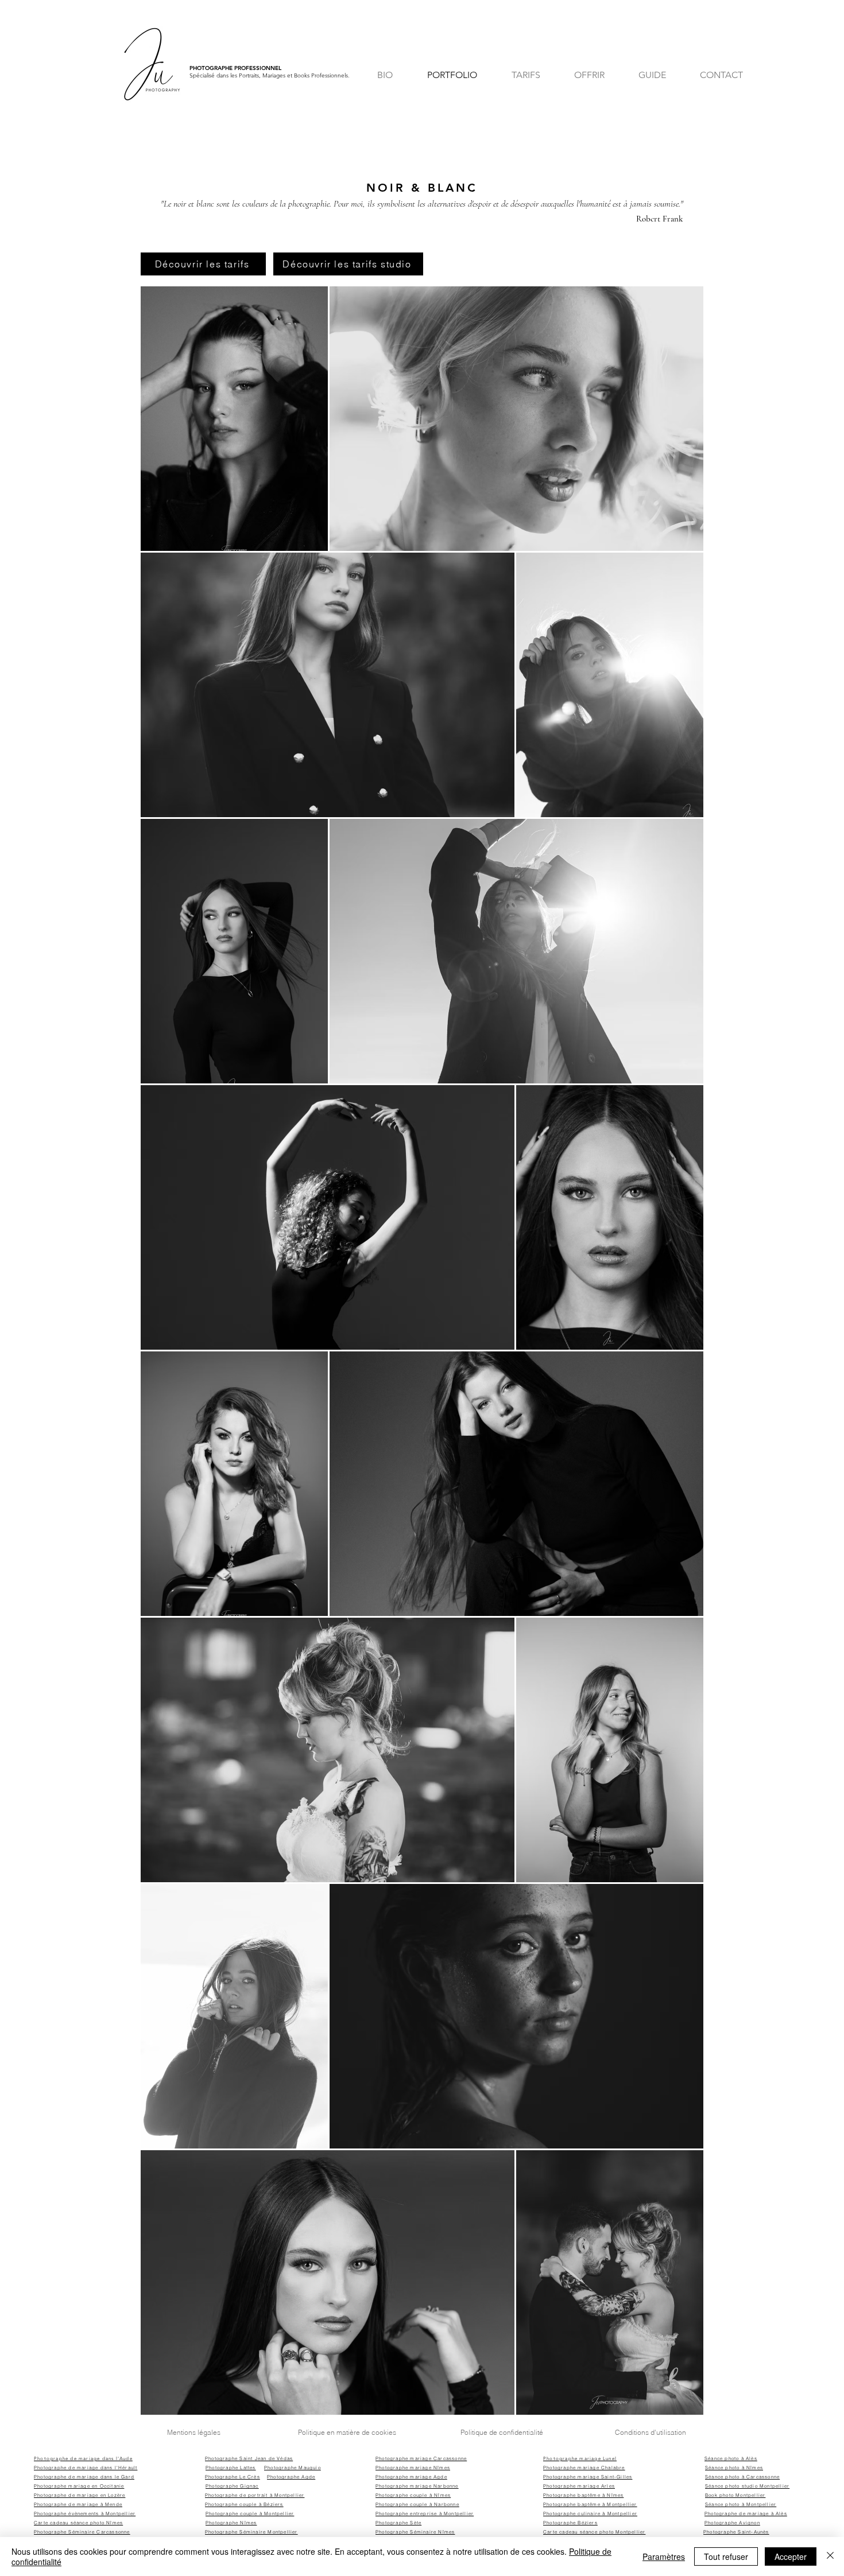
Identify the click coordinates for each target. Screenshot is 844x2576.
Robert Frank (659, 219)
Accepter (791, 2556)
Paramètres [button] (664, 2556)
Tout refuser (726, 2556)
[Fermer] (830, 2556)
